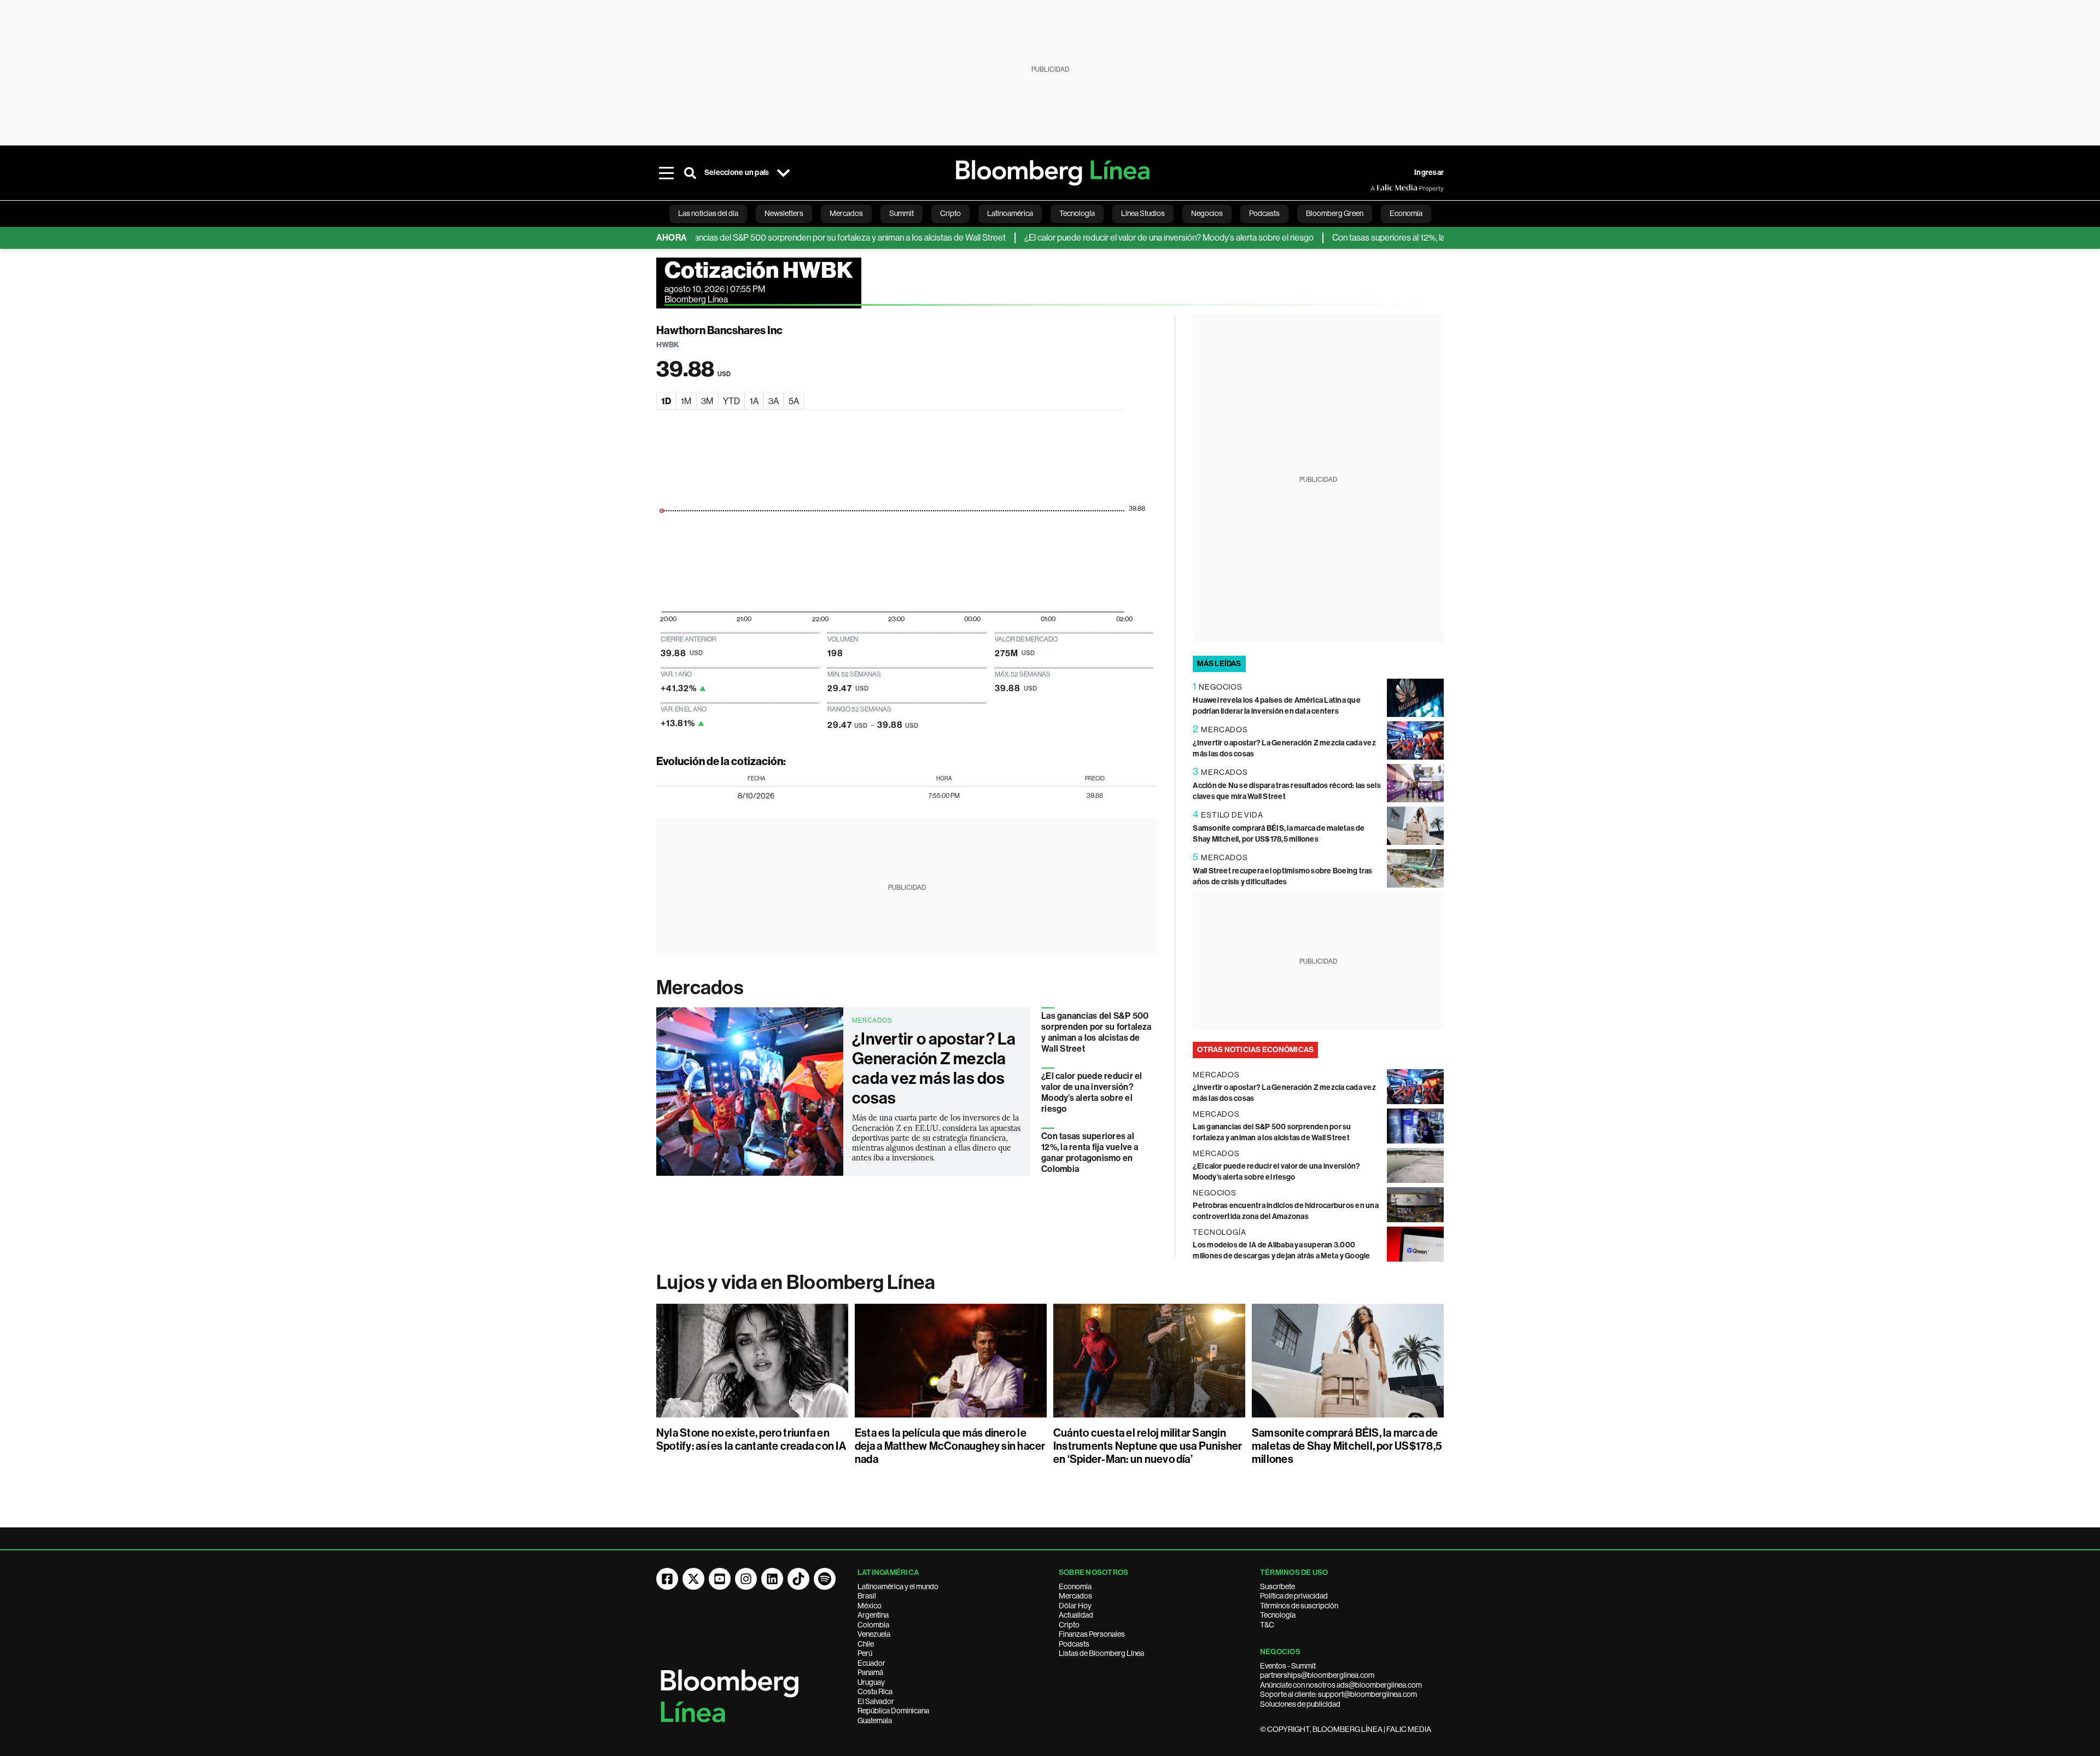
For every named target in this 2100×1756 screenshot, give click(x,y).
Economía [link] (1406, 213)
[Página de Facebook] (667, 1579)
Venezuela (874, 1634)
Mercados (700, 988)
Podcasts (1074, 1644)
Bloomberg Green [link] (1335, 213)
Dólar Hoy (1075, 1606)
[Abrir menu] (666, 173)
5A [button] (794, 401)
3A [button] (774, 401)
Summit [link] (902, 213)
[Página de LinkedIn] (772, 1579)
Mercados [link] (846, 213)
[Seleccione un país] (783, 173)
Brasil (867, 1596)
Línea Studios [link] (1143, 213)
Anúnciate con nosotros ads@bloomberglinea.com (1341, 1685)
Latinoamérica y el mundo (898, 1586)
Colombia (873, 1625)
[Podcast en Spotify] (825, 1579)
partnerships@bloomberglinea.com (1317, 1675)
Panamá (870, 1672)
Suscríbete (1277, 1586)
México (870, 1606)
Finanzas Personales (1092, 1634)
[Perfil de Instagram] (746, 1579)
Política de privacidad (1294, 1596)
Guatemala (875, 1720)
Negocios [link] (1207, 213)
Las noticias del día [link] (708, 213)
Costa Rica (875, 1691)
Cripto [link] (950, 213)
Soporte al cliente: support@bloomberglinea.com (1338, 1694)
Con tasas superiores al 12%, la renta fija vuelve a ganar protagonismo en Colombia (1427, 238)
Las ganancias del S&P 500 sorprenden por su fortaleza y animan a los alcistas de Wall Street (780, 238)
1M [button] (686, 401)
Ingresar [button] (1429, 173)
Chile (866, 1644)
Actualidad (1076, 1615)
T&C (1267, 1625)
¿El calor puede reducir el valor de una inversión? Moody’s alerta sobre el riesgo (1114, 238)
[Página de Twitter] (693, 1579)
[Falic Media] (1378, 188)
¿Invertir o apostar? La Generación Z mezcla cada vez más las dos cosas (934, 1069)
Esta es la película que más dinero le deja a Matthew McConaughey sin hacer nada (950, 1446)
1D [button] (666, 401)
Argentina (873, 1615)
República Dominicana (893, 1711)
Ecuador (871, 1663)
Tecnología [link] (1077, 213)
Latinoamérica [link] (1010, 213)
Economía (1075, 1586)
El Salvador (876, 1701)
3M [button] (707, 401)
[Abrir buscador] (690, 173)
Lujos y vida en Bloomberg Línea (796, 1282)
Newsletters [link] (784, 213)
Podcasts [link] (1264, 213)
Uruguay (871, 1682)
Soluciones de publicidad (1300, 1704)
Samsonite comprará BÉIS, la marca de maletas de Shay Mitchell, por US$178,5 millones (1347, 1446)
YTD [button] (731, 401)
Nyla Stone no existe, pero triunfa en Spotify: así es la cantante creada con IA (751, 1439)
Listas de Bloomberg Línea (1101, 1653)
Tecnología (1278, 1615)
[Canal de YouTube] (720, 1579)
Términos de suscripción (1299, 1606)
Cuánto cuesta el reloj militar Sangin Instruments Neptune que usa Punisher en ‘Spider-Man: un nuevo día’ (1148, 1446)
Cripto (1069, 1625)
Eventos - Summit (1288, 1666)
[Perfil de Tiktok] (798, 1579)
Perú (865, 1653)
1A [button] (754, 401)
